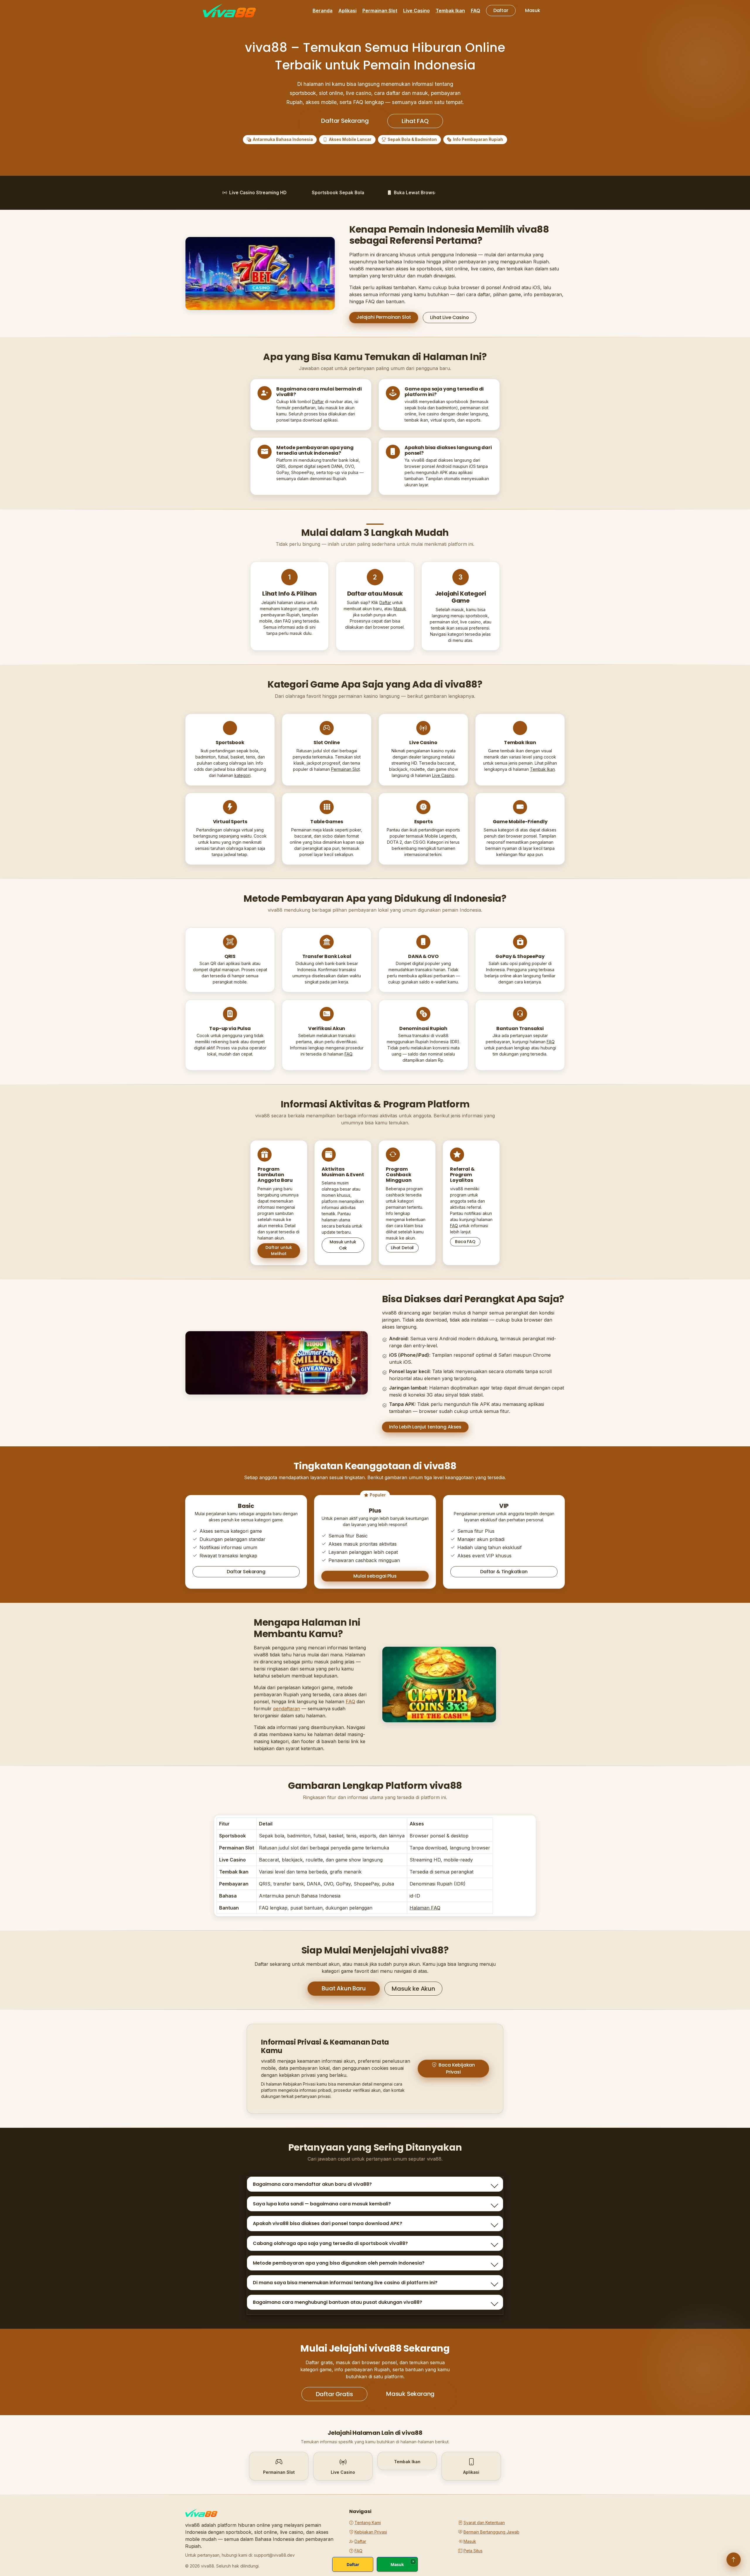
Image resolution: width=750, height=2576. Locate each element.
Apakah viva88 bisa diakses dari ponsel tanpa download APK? (328, 2223)
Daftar (501, 10)
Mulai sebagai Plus (375, 1576)
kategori (242, 775)
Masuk (533, 10)
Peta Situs (473, 2551)
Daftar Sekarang (345, 121)
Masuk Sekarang (410, 2394)
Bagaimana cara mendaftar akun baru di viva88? (312, 2184)
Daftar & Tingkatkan (504, 1572)
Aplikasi (347, 11)
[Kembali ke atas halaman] (734, 2560)
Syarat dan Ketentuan (484, 2523)
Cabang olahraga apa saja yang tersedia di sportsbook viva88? (330, 2243)
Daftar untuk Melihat (279, 1251)
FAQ (475, 11)
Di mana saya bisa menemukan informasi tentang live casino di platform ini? (345, 2283)
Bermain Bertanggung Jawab (491, 2532)
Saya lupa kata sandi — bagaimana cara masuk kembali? (322, 2204)
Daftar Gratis (334, 2394)
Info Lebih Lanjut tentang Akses (425, 1427)
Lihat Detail (402, 1248)
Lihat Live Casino (449, 317)
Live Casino (416, 11)
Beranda (323, 11)
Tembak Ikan (450, 11)
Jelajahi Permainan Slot (384, 317)
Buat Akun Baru (344, 1988)
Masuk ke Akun (413, 1989)
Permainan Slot (380, 11)
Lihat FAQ (415, 121)
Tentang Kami (368, 2523)
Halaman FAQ (425, 1908)
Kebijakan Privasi (371, 2532)
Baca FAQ (465, 1242)
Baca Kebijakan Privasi (457, 2068)
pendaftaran (287, 1709)
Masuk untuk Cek (343, 1245)
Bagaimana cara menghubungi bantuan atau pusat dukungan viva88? (337, 2302)
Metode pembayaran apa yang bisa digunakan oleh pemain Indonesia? (339, 2263)
